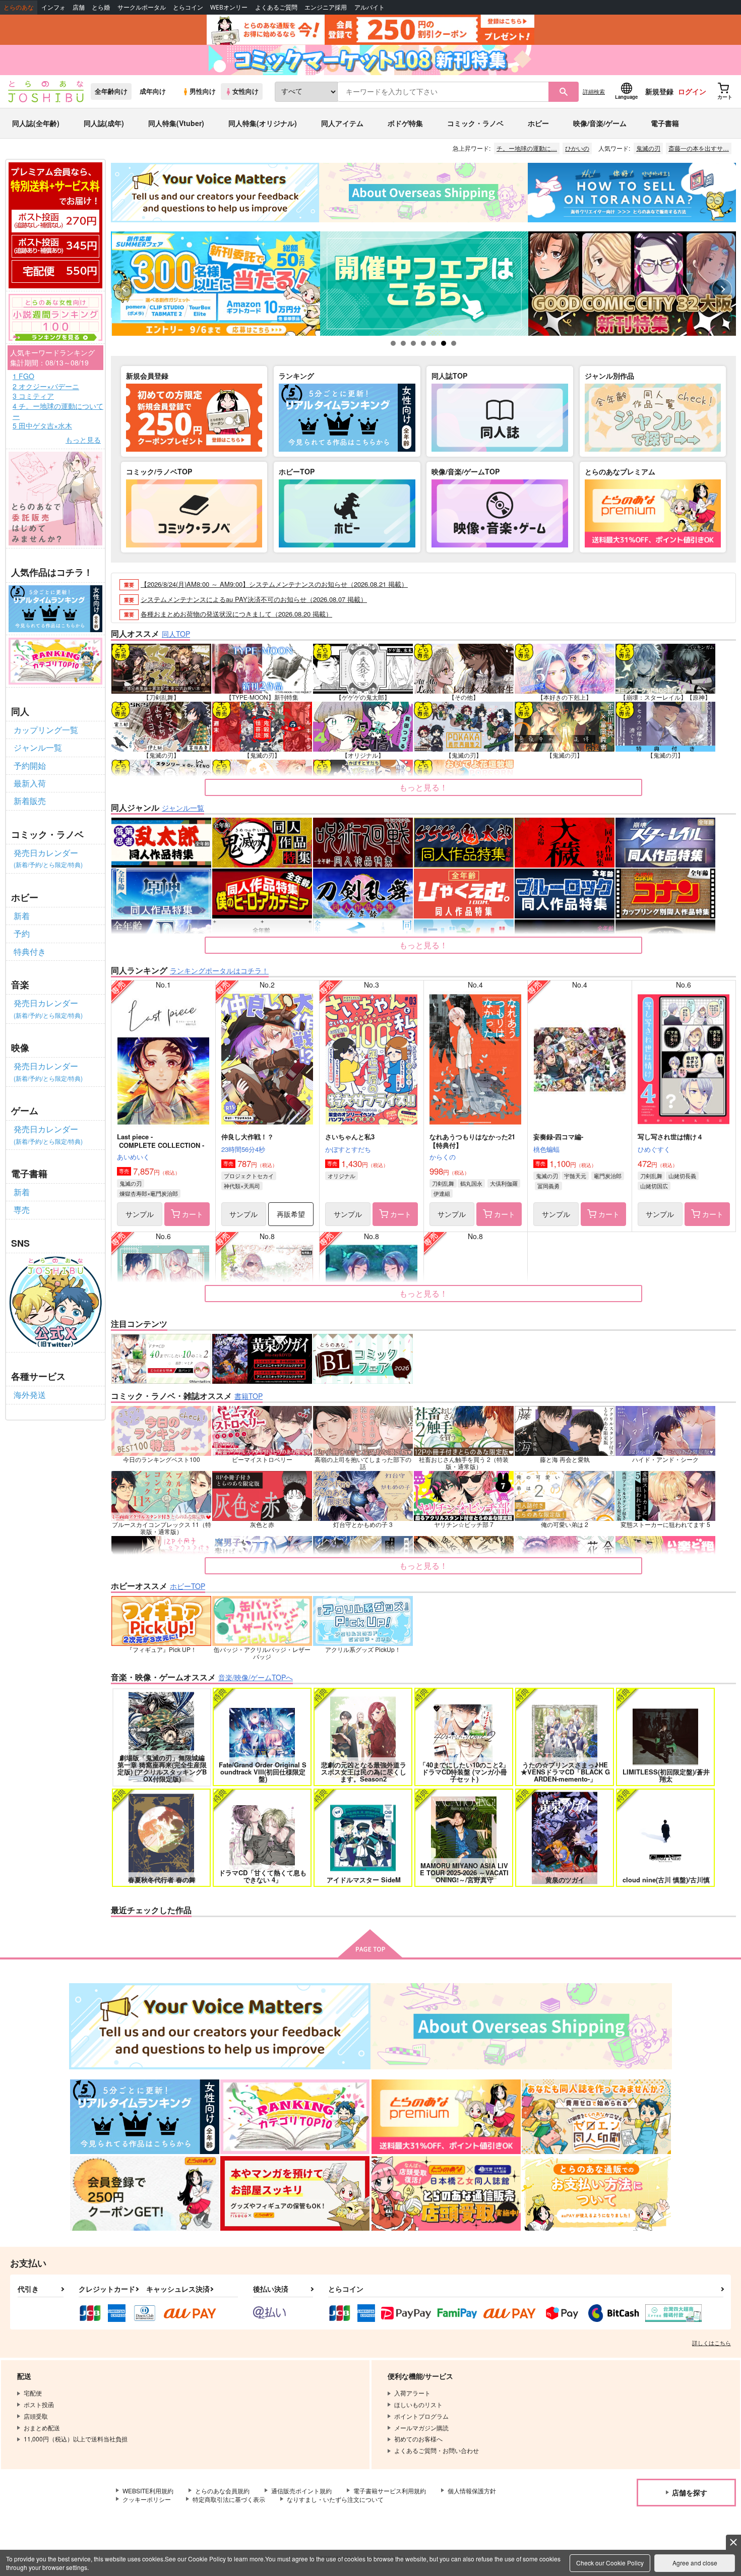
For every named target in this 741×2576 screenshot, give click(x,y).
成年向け (153, 91)
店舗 (79, 7)
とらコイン (188, 7)
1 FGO (23, 376)
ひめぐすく (654, 1149)
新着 (22, 916)
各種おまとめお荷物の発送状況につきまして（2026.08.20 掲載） (236, 614)
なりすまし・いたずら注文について (335, 2499)
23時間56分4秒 (243, 1149)
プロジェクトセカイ (249, 1176)
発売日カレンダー (48, 858)
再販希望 (291, 1214)
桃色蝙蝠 (546, 1149)
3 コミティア (33, 396)
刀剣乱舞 (443, 1183)
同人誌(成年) (104, 123)
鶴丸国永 (471, 1183)
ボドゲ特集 (405, 123)
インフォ (53, 7)
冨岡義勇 (548, 1186)
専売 (22, 1210)
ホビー (538, 123)
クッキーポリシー (147, 2499)
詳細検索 (594, 91)
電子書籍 (665, 123)
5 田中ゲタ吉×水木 (42, 426)
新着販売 (30, 801)
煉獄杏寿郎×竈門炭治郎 (149, 1193)
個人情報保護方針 (472, 2491)
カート (193, 1214)
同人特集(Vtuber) (176, 123)
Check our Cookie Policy (610, 2563)
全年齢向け (111, 91)
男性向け (203, 91)
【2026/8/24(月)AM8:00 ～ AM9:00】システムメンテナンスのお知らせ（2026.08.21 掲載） (274, 584)
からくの (443, 1157)
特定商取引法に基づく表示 (229, 2499)
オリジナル (342, 1176)
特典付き (30, 952)
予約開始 (30, 765)
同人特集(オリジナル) (263, 123)
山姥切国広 (654, 1186)
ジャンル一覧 (38, 747)
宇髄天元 (575, 1176)
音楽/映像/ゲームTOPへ (256, 1677)
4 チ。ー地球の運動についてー (58, 411)
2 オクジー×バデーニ (46, 386)
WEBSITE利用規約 (148, 2491)
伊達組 (442, 1193)
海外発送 (30, 1395)
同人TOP (176, 634)
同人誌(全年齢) (36, 123)
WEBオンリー (229, 7)
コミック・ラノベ (475, 123)
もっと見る (83, 440)
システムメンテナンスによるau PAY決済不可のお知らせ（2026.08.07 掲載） (254, 599)
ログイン (692, 91)
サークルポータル (142, 7)
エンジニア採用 (326, 7)
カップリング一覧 (46, 730)
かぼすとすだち (348, 1149)
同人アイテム (342, 123)
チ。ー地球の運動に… (527, 148)
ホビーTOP (188, 1586)
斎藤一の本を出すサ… (699, 148)
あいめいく (133, 1157)
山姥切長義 (682, 1176)
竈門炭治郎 (608, 1176)
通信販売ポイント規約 (301, 2491)
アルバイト (369, 7)
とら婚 (101, 7)
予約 (22, 933)
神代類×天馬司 (242, 1186)
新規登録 (659, 91)
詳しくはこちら (712, 2343)
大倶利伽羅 (504, 1183)
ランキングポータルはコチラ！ (219, 970)
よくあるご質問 (276, 7)
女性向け (245, 91)
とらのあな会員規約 (222, 2491)
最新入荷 (30, 783)
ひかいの (577, 148)
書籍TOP (249, 1396)
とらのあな (19, 7)
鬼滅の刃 (648, 148)
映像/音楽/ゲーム (600, 123)
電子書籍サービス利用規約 (390, 2491)
